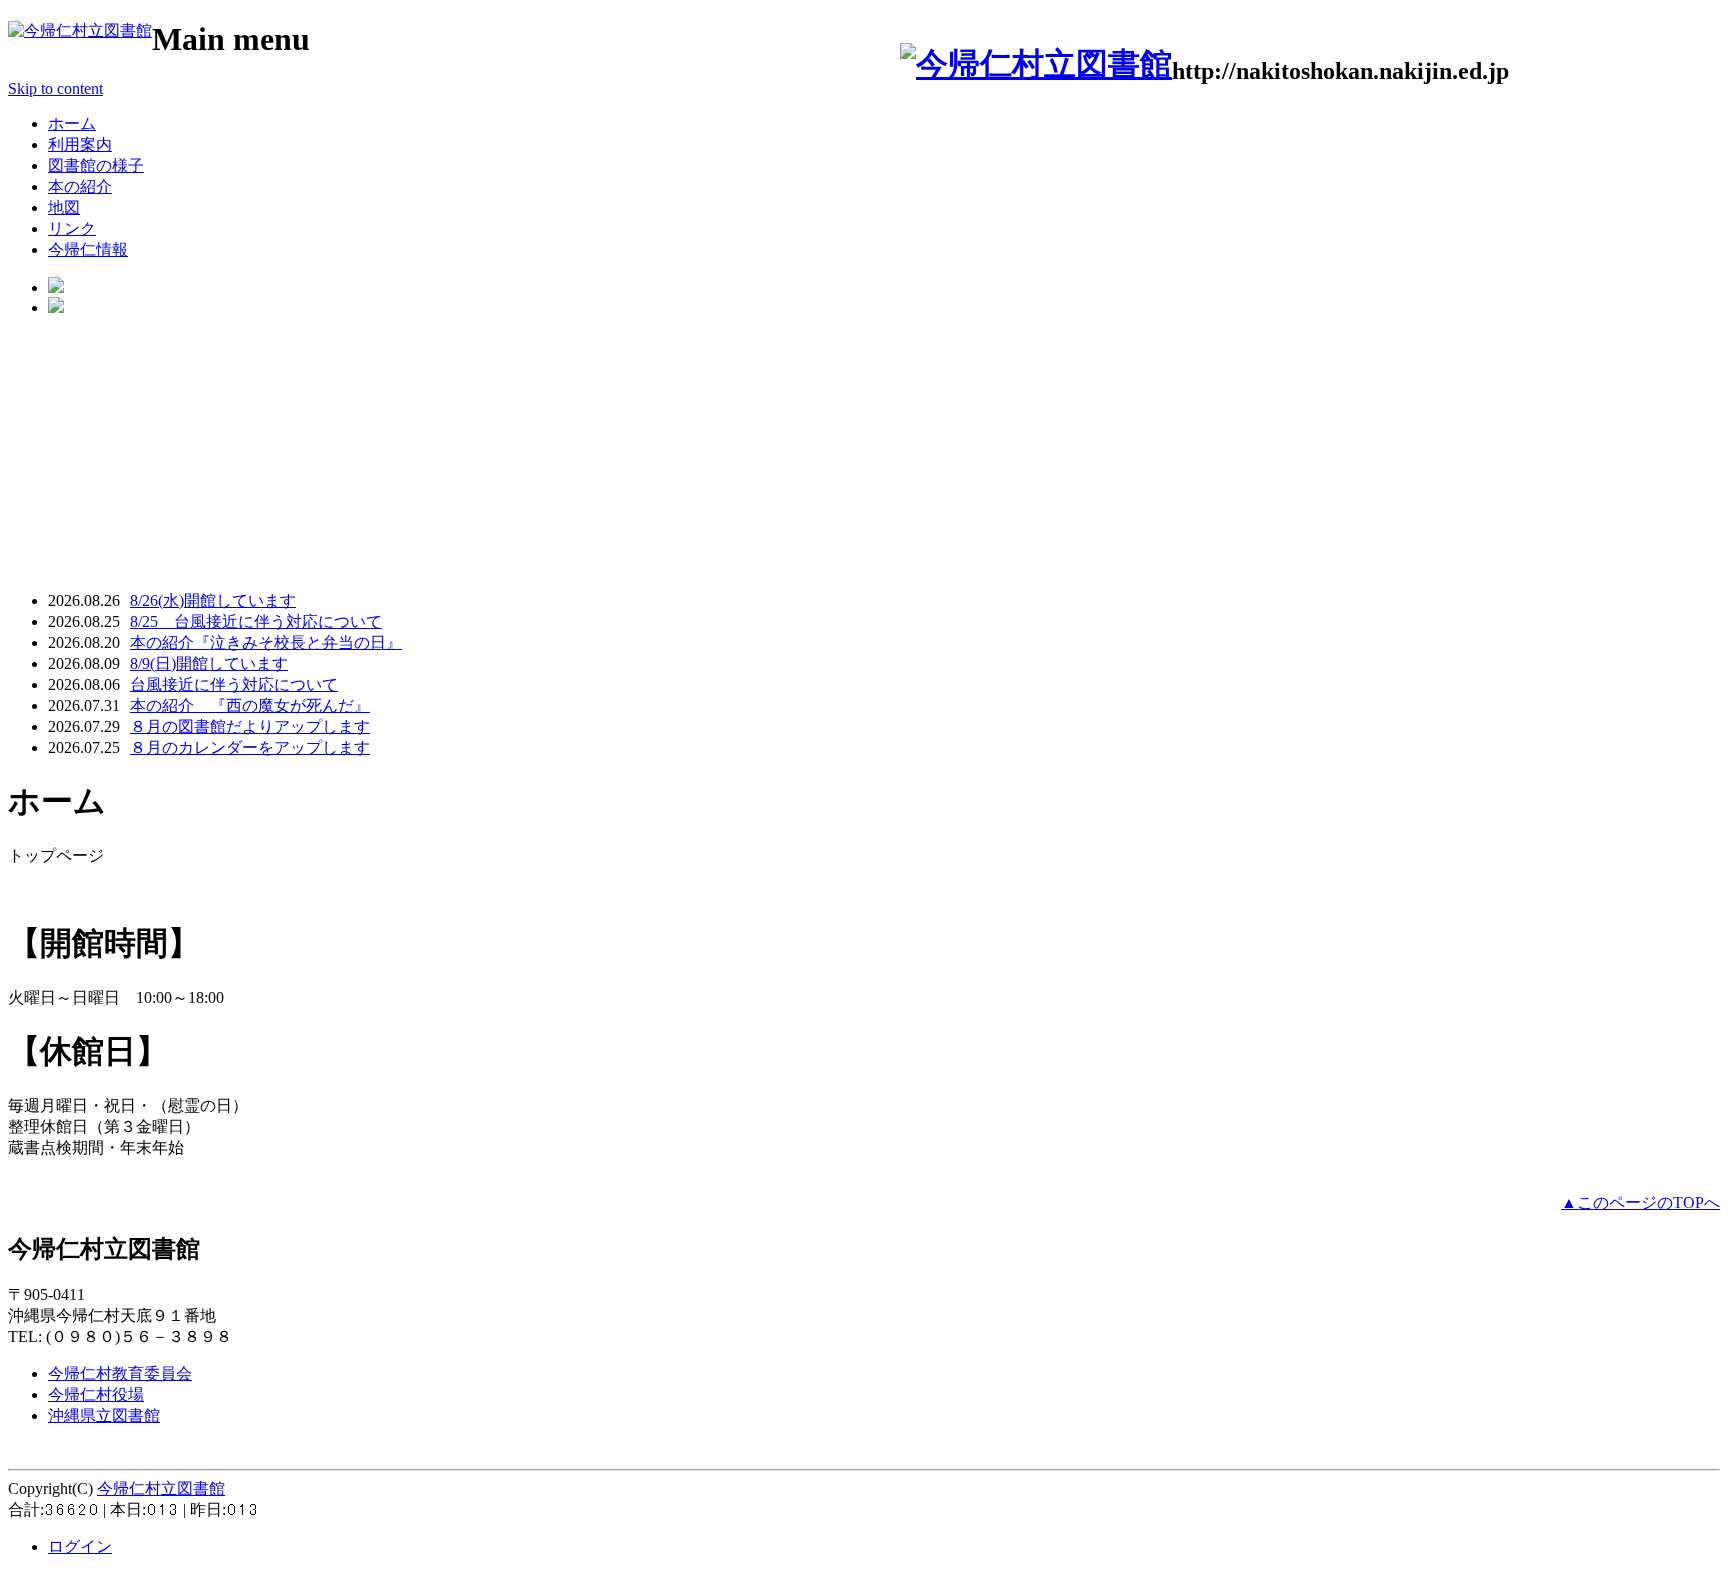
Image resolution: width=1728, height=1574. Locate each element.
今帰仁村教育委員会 (120, 1373)
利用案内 (80, 144)
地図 (64, 207)
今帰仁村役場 (96, 1394)
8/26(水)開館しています (213, 600)
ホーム (72, 123)
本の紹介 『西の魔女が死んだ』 (250, 705)
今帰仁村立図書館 (161, 1488)
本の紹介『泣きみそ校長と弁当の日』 (266, 642)
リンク (72, 228)
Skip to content (55, 88)
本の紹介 (80, 186)
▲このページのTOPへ (1640, 1202)
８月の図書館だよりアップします (250, 726)
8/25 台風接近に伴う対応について (256, 621)
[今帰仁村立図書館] (80, 30)
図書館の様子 (96, 165)
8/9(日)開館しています (209, 663)
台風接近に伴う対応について (234, 684)
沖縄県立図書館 (104, 1415)
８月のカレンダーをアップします (250, 747)
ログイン (80, 1546)
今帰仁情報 (88, 249)
